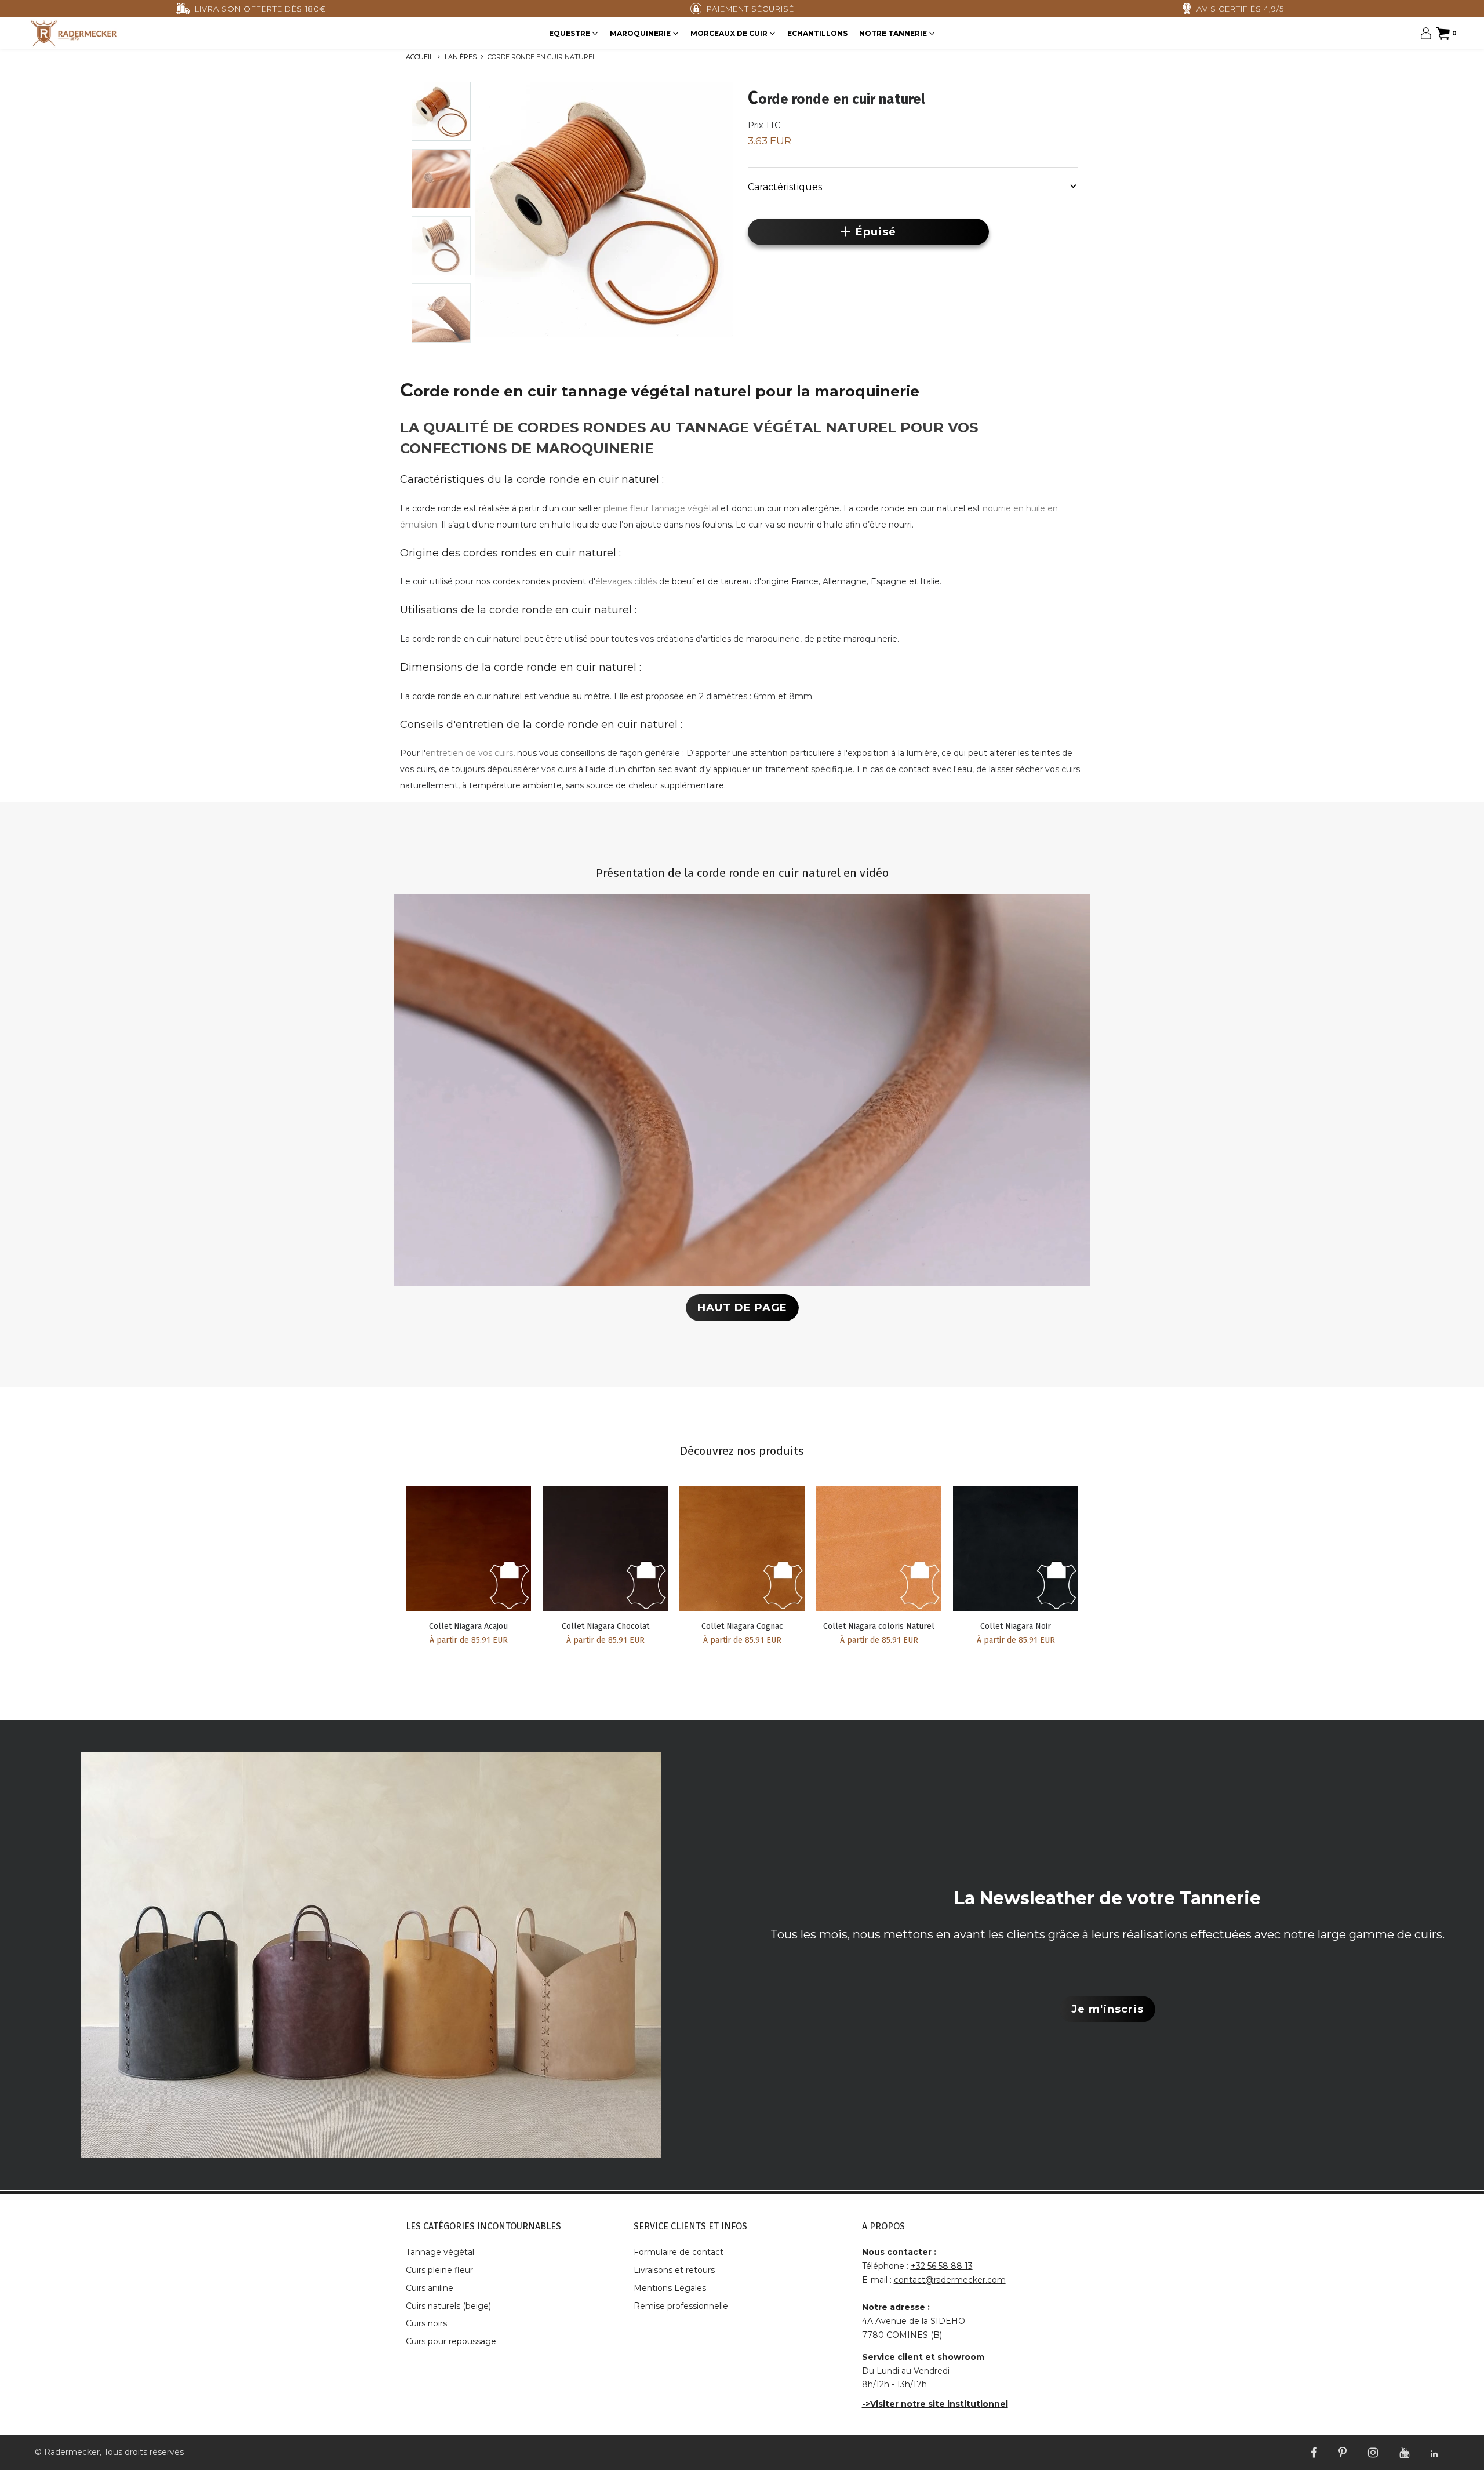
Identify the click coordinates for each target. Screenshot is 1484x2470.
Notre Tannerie (894, 33)
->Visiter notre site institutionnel (935, 2404)
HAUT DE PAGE (742, 1308)
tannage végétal (685, 508)
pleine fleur (626, 508)
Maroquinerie (641, 33)
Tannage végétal (440, 2252)
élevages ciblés (626, 581)
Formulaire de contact (679, 2252)
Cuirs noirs (426, 2323)
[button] (913, 186)
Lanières (461, 57)
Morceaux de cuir (730, 33)
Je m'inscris (1107, 2009)
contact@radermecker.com (950, 2280)
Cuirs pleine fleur (439, 2270)
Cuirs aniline (430, 2288)
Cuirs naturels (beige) (448, 2306)
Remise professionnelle (681, 2306)
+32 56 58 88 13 (942, 2266)
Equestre (570, 33)
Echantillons (817, 33)
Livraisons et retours (674, 2270)
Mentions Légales (670, 2288)
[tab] (913, 185)
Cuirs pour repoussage (451, 2341)
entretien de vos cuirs (469, 753)
